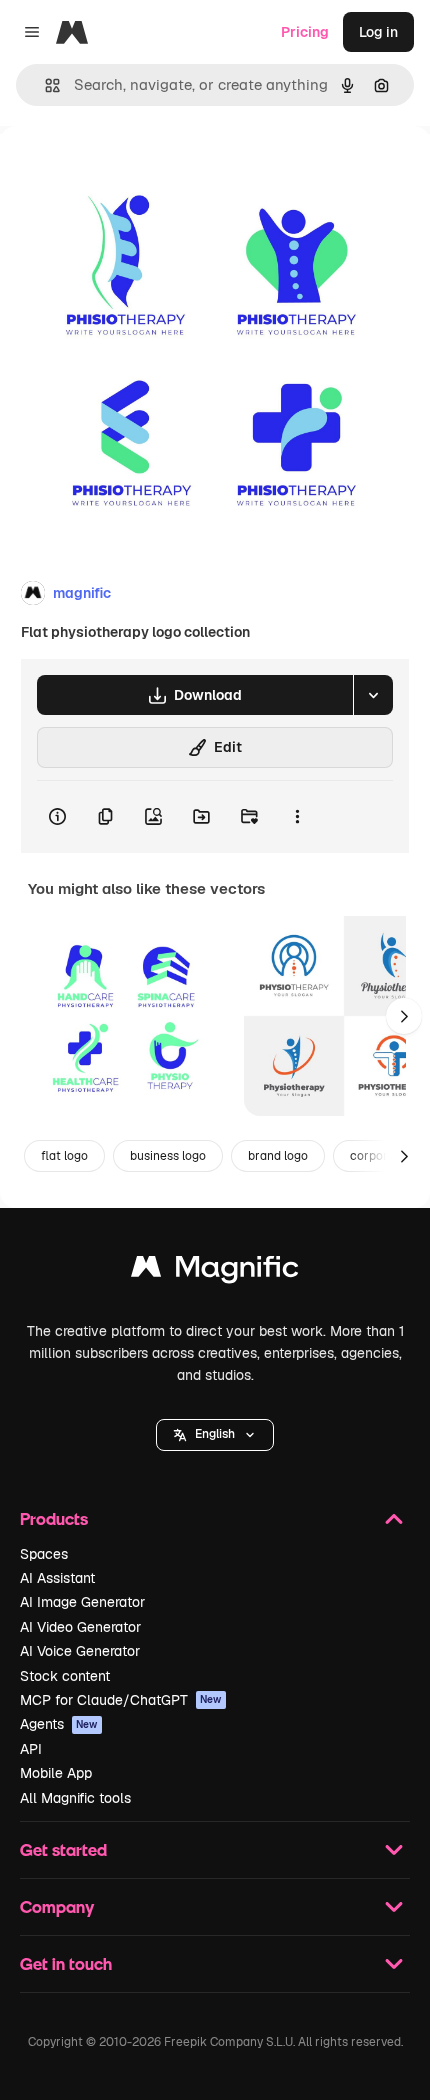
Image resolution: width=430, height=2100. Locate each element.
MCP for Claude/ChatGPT (121, 1700)
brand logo (278, 1156)
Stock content (65, 1676)
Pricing (305, 32)
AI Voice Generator (80, 1651)
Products (54, 1518)
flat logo (64, 1156)
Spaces (44, 1554)
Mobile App (56, 1773)
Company (57, 1906)
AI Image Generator (82, 1602)
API (31, 1749)
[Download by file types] (373, 695)
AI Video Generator (80, 1627)
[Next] (404, 1016)
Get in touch (66, 1963)
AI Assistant (57, 1578)
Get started (63, 1849)
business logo (168, 1156)
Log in (378, 32)
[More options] (297, 817)
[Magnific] (215, 1271)
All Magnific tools (75, 1798)
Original (128, 171)
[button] (215, 1435)
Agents (59, 1724)
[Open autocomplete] (44, 85)
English (215, 1434)
